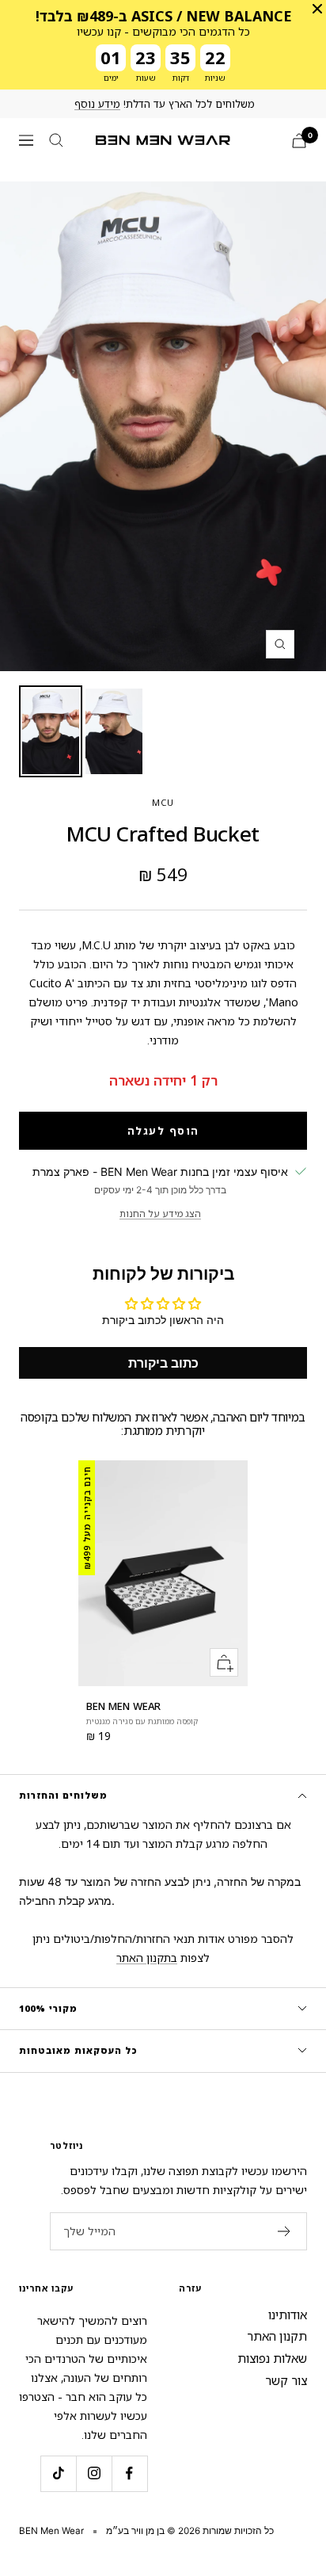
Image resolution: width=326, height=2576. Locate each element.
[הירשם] (284, 2231)
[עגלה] (299, 141)
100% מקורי (48, 2008)
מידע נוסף (97, 104)
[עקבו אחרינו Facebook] (129, 2473)
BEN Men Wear (123, 1706)
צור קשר (286, 2380)
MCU (163, 802)
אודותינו (288, 2315)
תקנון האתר (277, 2336)
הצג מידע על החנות (160, 1214)
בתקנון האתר (147, 1958)
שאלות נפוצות (272, 2358)
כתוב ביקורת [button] (163, 1363)
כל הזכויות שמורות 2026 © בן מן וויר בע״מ (190, 2531)
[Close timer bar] (317, 9)
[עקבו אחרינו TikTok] (58, 2473)
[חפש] (56, 140)
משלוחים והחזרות (63, 1795)
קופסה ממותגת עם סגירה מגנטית (142, 1721)
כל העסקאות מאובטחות (78, 2050)
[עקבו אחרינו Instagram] (94, 2473)
